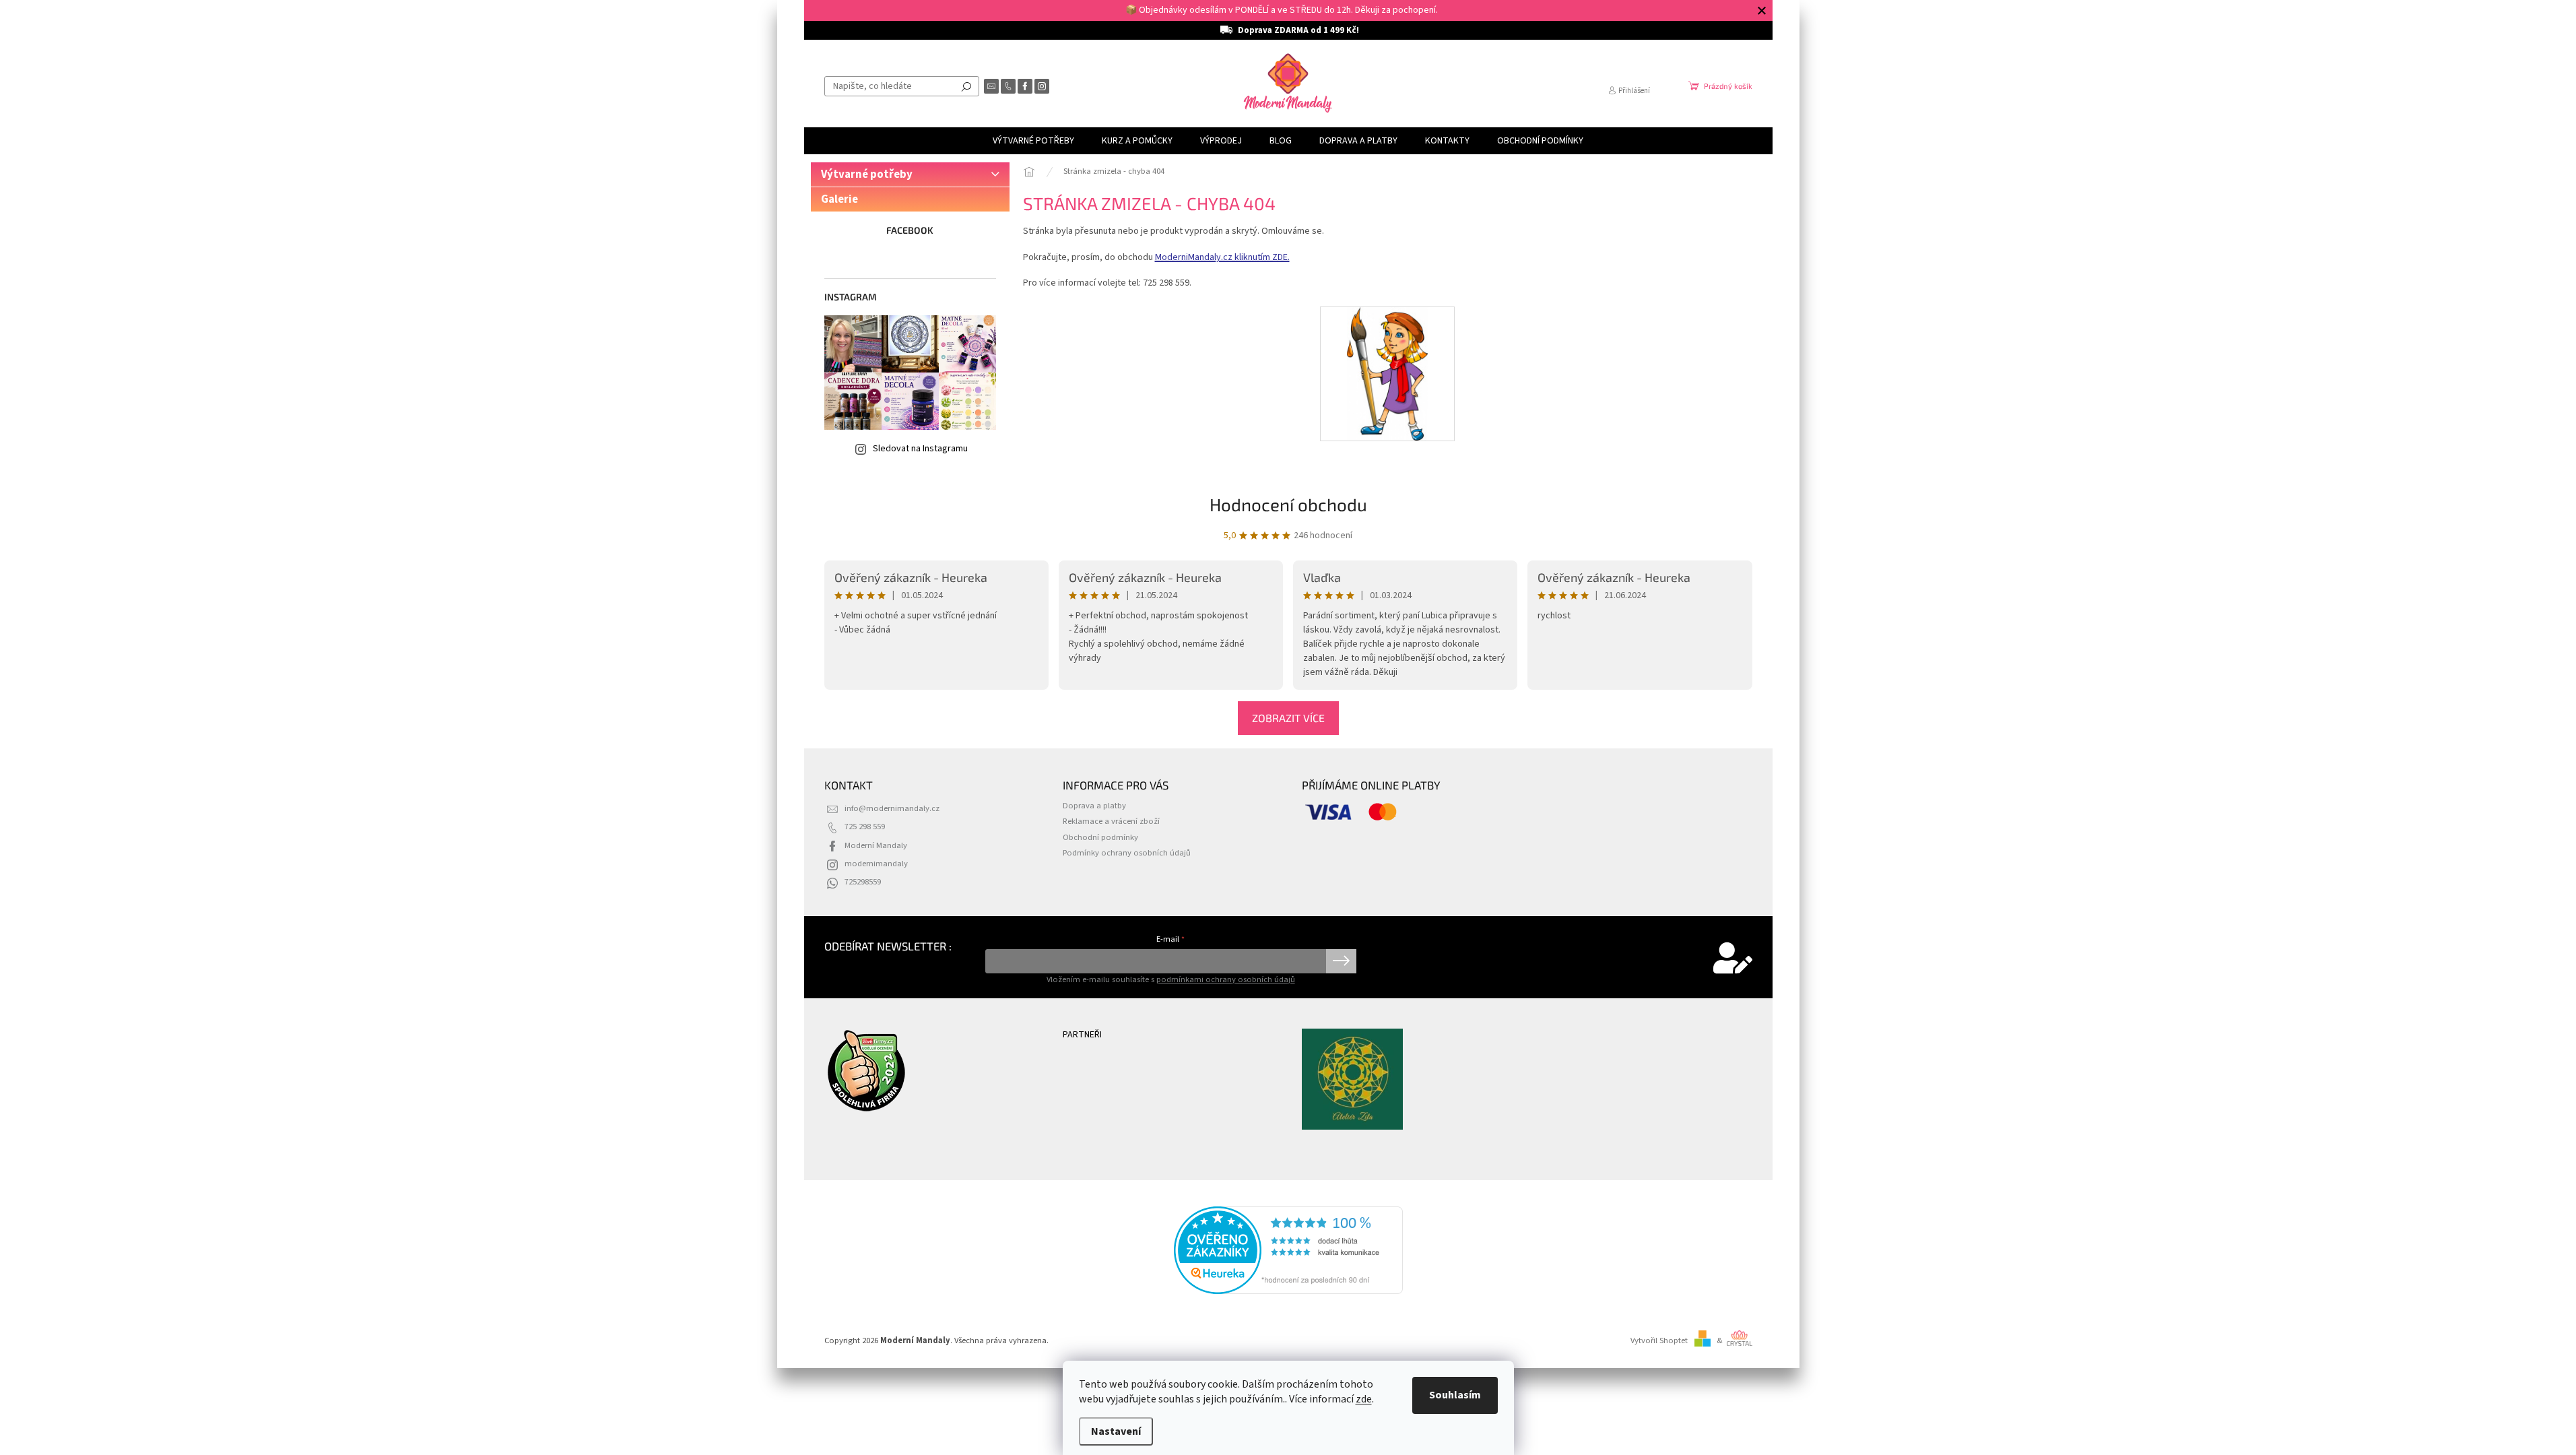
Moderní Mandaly (876, 845)
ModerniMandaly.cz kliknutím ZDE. (1222, 257)
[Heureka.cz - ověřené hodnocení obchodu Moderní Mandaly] (1288, 1250)
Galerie (839, 199)
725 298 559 (865, 827)
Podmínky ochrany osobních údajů (1127, 853)
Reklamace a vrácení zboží (1111, 821)
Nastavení (1116, 1431)
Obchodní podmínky (1100, 837)
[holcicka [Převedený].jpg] (1388, 373)
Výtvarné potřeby (867, 174)
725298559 (863, 882)
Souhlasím (1455, 1395)
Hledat (966, 86)
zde (1364, 1399)
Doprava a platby (1094, 806)
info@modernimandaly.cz (892, 808)
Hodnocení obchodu (1288, 504)
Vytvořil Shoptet (1659, 1340)
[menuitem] (1033, 141)
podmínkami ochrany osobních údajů (1226, 979)
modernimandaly (876, 864)
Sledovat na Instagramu (920, 449)
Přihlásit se (1341, 961)
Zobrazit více (1288, 718)
